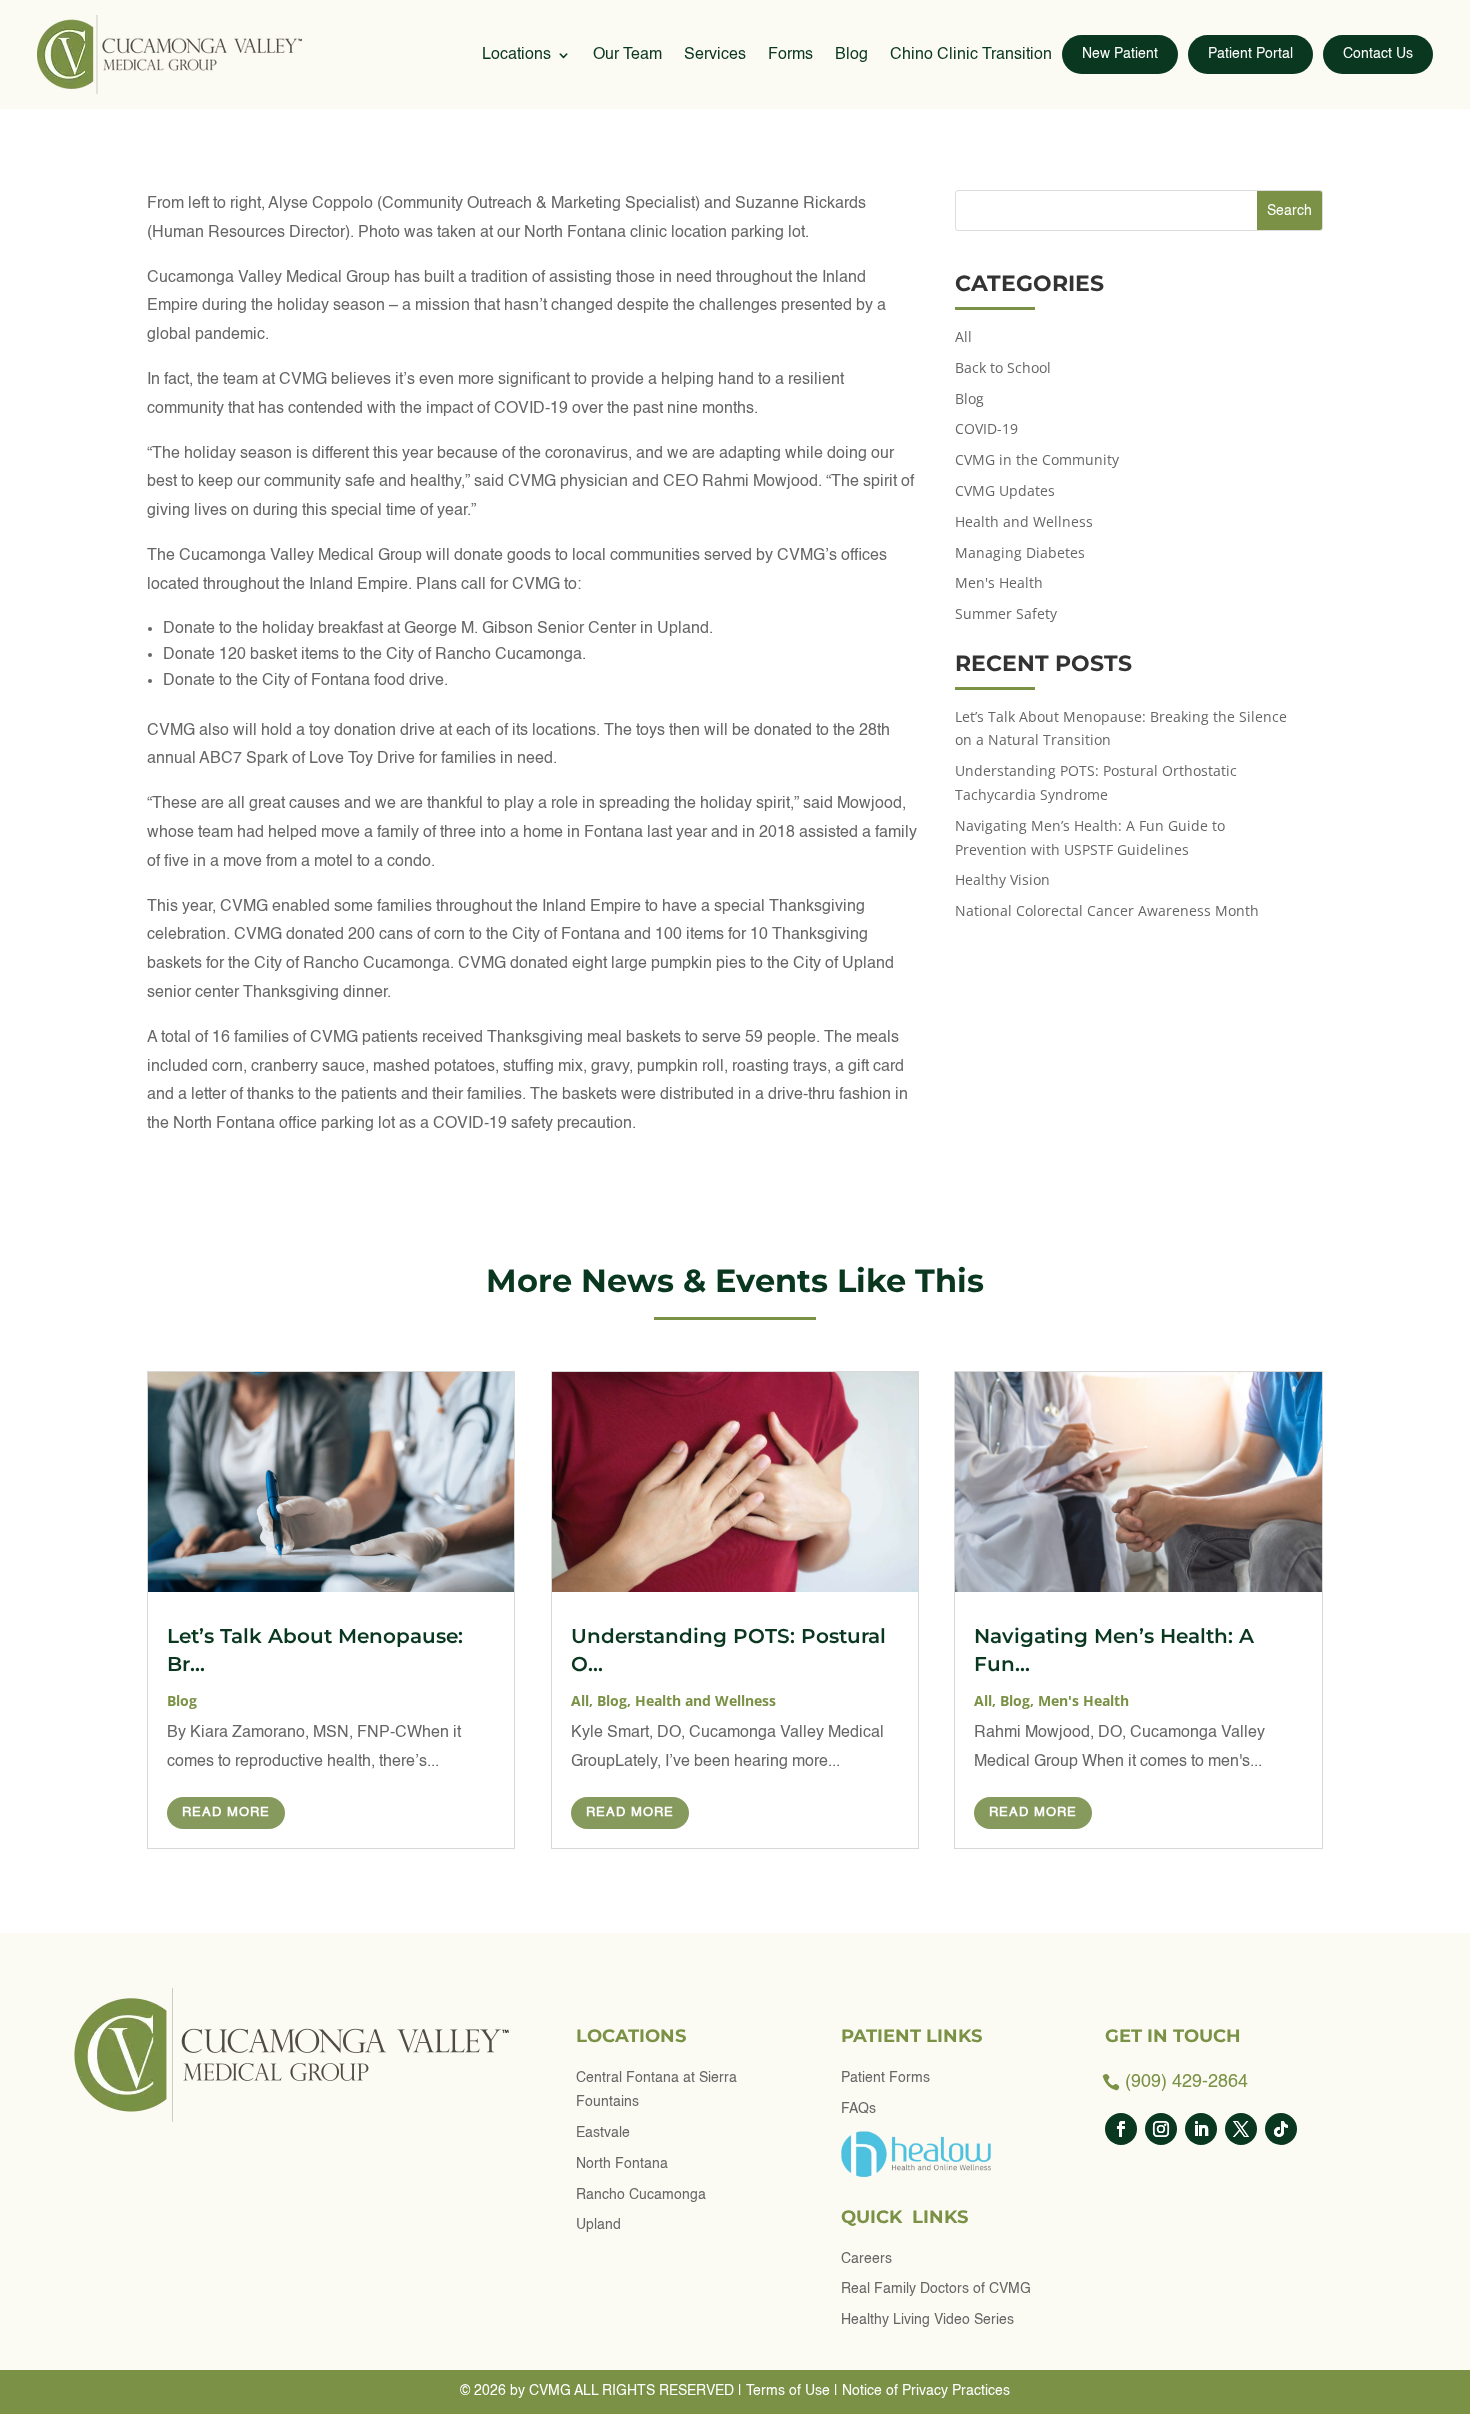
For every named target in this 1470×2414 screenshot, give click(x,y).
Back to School (1003, 367)
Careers (866, 2259)
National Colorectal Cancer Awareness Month (1107, 910)
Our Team (627, 55)
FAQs (858, 2109)
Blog (851, 55)
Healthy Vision (1004, 879)
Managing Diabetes (1020, 552)
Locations (516, 55)
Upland (598, 2225)
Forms (790, 55)
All (963, 336)
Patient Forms (885, 2078)
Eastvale (603, 2133)
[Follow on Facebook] (1121, 2129)
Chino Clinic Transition (971, 55)
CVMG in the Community (1037, 459)
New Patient (1120, 54)
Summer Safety (1006, 613)
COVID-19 (986, 428)
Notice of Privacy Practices (926, 2391)
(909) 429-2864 (1186, 2082)
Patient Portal (1250, 54)
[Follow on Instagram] (1161, 2129)
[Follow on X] (1241, 2129)
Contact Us (1378, 54)
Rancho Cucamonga (641, 2195)
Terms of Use (788, 2391)
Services (715, 55)
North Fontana (622, 2164)
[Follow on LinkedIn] (1201, 2129)
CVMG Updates (1005, 490)
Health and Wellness (1024, 521)
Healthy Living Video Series (927, 2320)
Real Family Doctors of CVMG (936, 2289)
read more (226, 1812)
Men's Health (999, 582)
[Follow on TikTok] (1281, 2129)
